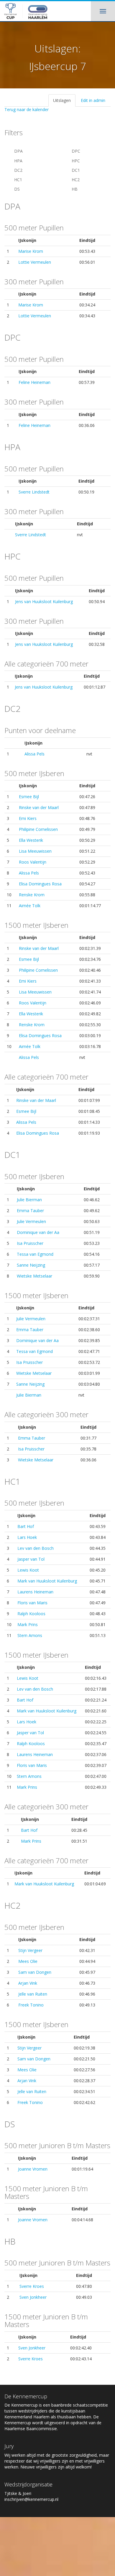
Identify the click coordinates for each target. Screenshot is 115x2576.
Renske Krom (32, 895)
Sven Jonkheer (33, 2297)
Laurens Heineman (35, 1592)
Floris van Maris (32, 1603)
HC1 (18, 180)
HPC (75, 161)
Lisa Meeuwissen (35, 851)
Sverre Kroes (32, 2286)
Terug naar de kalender (27, 109)
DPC (75, 151)
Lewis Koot (28, 1570)
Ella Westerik (31, 840)
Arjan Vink (28, 1983)
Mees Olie (28, 1961)
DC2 (18, 170)
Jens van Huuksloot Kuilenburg (44, 601)
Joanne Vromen (33, 2169)
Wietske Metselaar (34, 1276)
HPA (18, 161)
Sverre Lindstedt (34, 492)
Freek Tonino (31, 2005)
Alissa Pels (34, 754)
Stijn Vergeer (30, 1950)
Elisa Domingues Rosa (40, 884)
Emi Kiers (28, 818)
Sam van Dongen (35, 1972)
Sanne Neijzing (31, 1265)
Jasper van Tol (31, 1559)
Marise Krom (31, 251)
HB (74, 189)
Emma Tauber (30, 1211)
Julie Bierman (29, 1200)
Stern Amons (30, 1635)
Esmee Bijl (29, 797)
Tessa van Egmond (35, 1254)
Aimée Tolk (30, 906)
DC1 (75, 170)
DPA (18, 151)
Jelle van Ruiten (33, 1994)
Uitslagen (62, 100)
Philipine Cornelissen (38, 829)
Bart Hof (26, 1526)
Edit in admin (93, 100)
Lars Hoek (27, 1537)
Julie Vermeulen (31, 1221)
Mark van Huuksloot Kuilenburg (47, 1581)
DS (16, 189)
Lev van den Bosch (36, 1548)
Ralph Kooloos (31, 1614)
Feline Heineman (34, 382)
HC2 (75, 180)
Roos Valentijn (33, 862)
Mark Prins (28, 1624)
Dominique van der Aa (38, 1232)
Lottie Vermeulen (35, 262)
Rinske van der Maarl (39, 807)
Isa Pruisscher (30, 1243)
